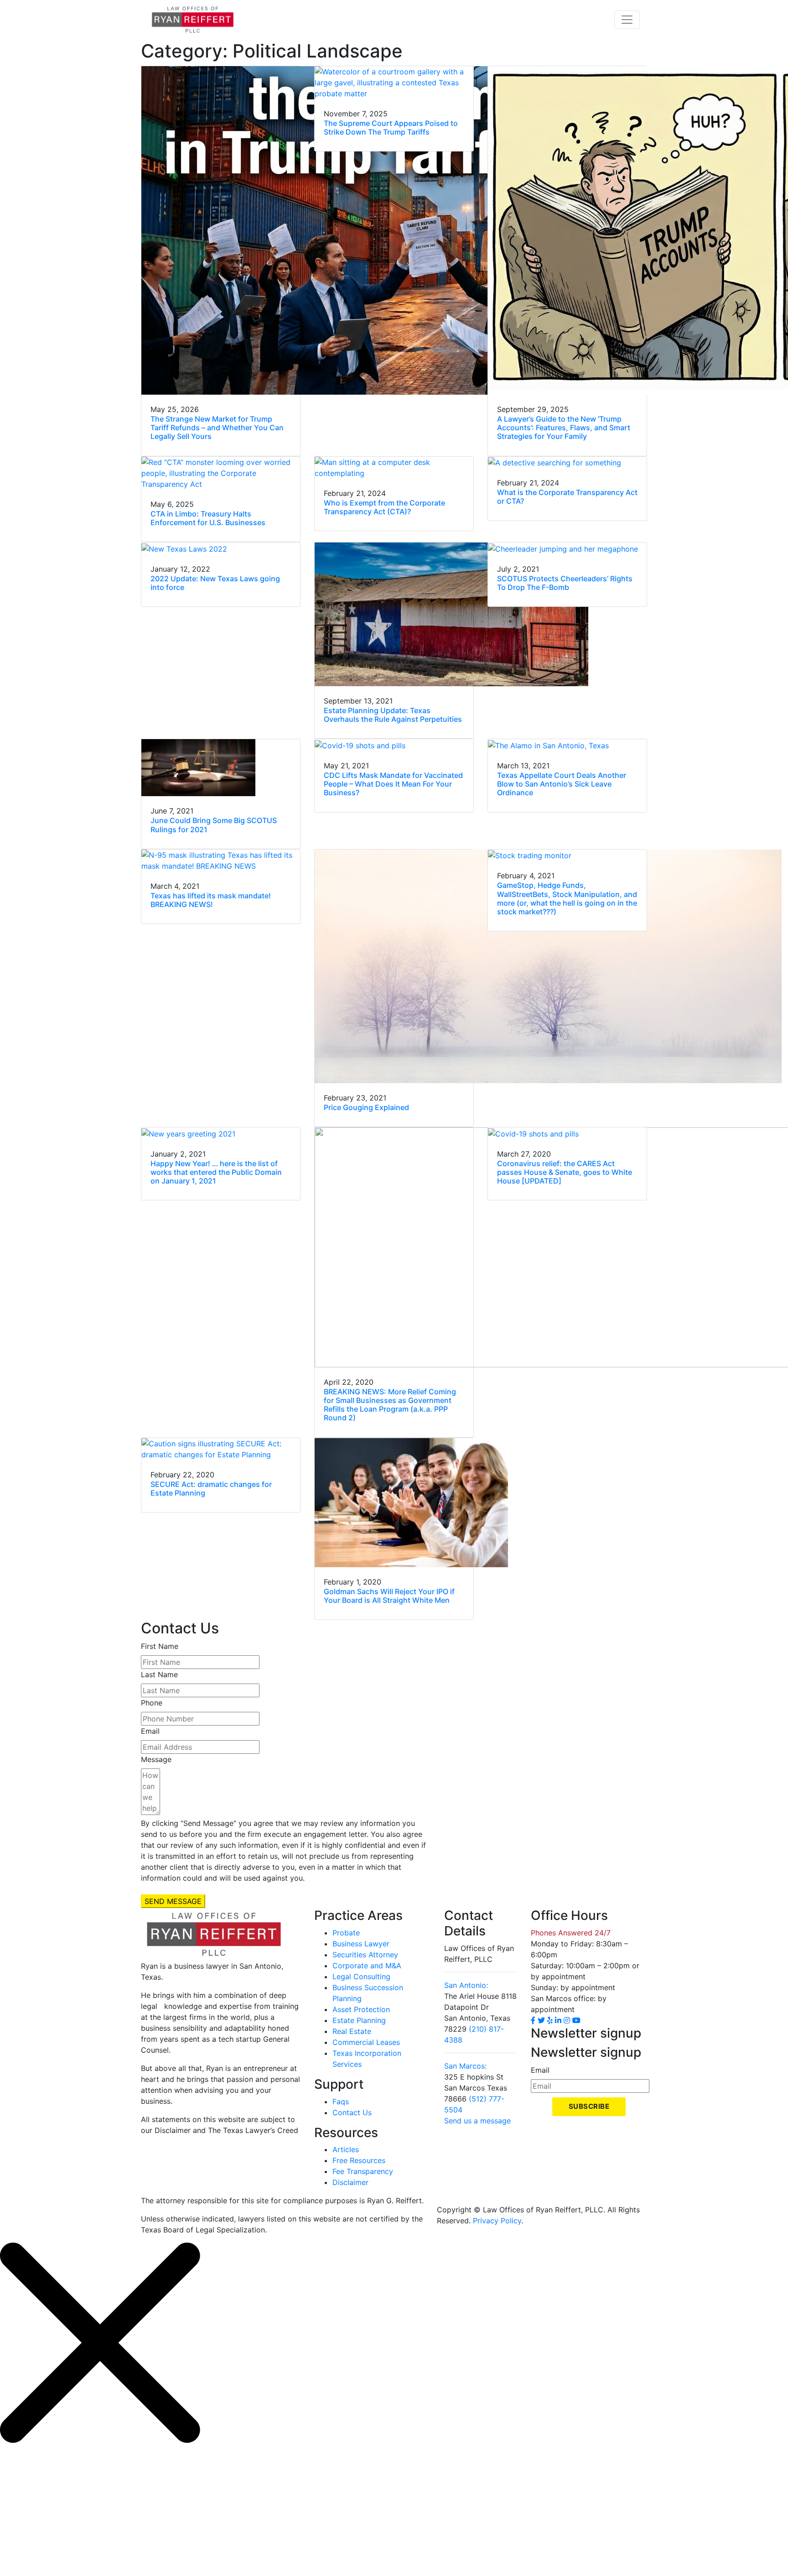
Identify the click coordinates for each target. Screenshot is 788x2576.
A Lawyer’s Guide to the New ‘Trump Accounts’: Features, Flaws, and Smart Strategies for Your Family (564, 428)
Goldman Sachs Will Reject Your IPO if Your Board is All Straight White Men (389, 1596)
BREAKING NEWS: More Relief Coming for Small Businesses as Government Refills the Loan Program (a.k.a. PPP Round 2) (390, 1405)
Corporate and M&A (367, 1966)
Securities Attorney (365, 1955)
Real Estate (352, 2031)
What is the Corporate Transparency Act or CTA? (567, 497)
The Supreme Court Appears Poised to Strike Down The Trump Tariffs (391, 128)
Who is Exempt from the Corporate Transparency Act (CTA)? (384, 507)
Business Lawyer (361, 1944)
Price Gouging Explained (366, 1107)
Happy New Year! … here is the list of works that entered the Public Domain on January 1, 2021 (216, 1172)
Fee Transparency (363, 2171)
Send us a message (477, 2121)
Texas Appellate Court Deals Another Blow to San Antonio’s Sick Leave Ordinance (562, 784)
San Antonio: (466, 1985)
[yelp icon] (550, 2020)
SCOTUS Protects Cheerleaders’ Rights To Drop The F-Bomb (565, 583)
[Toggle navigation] (627, 20)
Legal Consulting (361, 1976)
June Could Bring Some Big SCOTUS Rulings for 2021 (214, 825)
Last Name (159, 1674)
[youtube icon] (576, 2020)
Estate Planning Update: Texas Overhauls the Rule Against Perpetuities (393, 715)
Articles (346, 2149)
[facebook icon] (533, 2020)
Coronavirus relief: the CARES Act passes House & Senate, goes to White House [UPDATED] (565, 1172)
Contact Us (352, 2112)
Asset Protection (361, 2009)
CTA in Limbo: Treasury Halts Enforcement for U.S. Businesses (208, 518)
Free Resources (359, 2160)
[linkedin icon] (558, 2020)
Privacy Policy (497, 2221)
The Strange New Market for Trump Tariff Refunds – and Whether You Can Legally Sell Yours (217, 428)
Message (156, 1759)
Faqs (341, 2101)
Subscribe (589, 2106)
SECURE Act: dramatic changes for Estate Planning (211, 1489)
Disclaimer (350, 2182)
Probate (346, 1933)
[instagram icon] (567, 2020)
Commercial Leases (366, 2042)
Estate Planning (359, 2020)
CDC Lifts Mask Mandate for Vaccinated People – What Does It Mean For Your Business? (393, 784)
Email (150, 1731)
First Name (160, 1646)
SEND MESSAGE (173, 1901)
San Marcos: (465, 2066)
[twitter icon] (541, 2020)
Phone (152, 1703)
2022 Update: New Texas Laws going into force (215, 583)
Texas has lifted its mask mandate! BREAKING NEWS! (211, 900)
